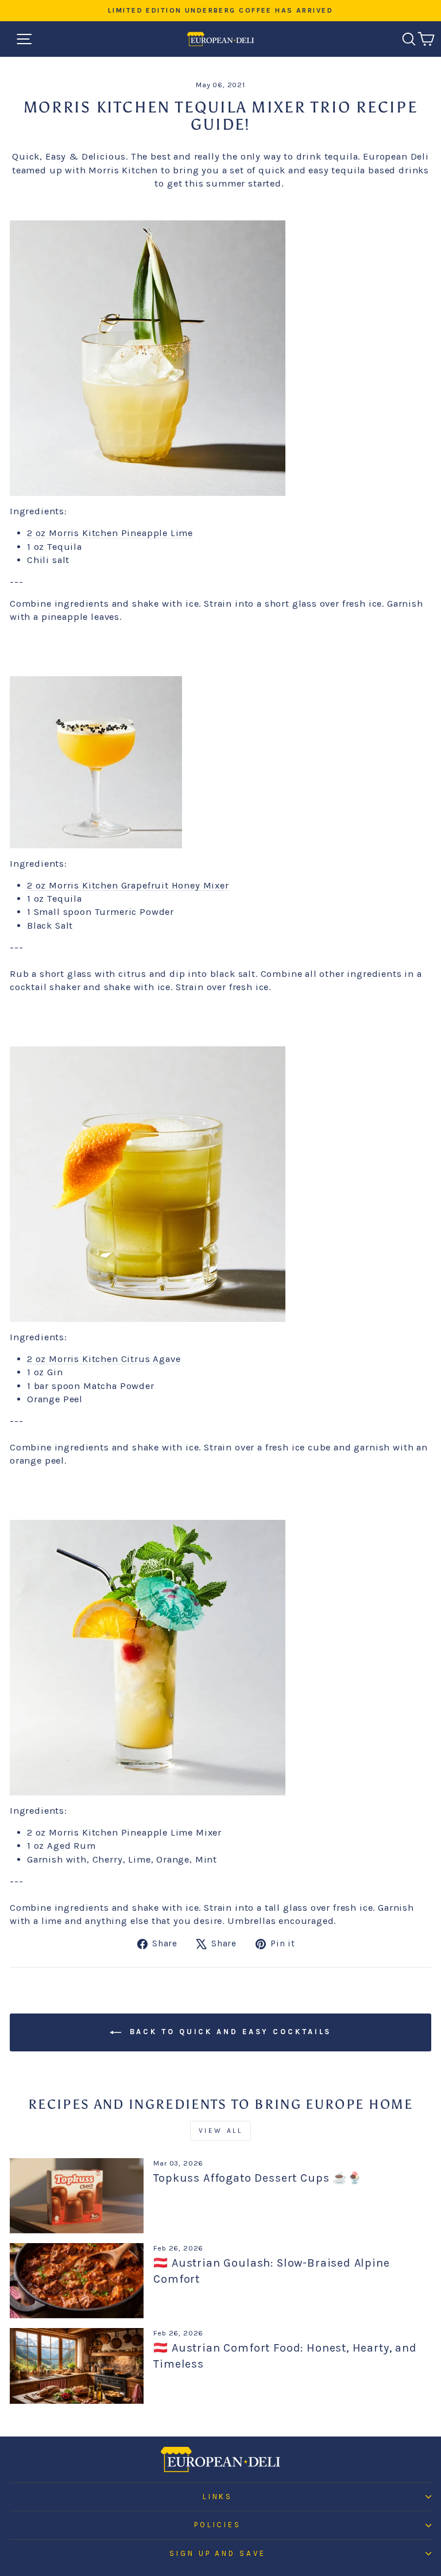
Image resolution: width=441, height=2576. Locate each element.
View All (221, 2131)
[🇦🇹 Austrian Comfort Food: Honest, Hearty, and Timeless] (77, 2366)
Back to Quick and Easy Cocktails (229, 2032)
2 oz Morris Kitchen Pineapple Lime (110, 533)
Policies (218, 2525)
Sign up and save (218, 2553)
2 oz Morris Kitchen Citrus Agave (104, 1359)
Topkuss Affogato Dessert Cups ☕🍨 (258, 2178)
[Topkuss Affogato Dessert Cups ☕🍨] (77, 2196)
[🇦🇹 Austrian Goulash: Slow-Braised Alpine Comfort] (77, 2281)
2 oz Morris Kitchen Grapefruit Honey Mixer (128, 885)
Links (218, 2497)
